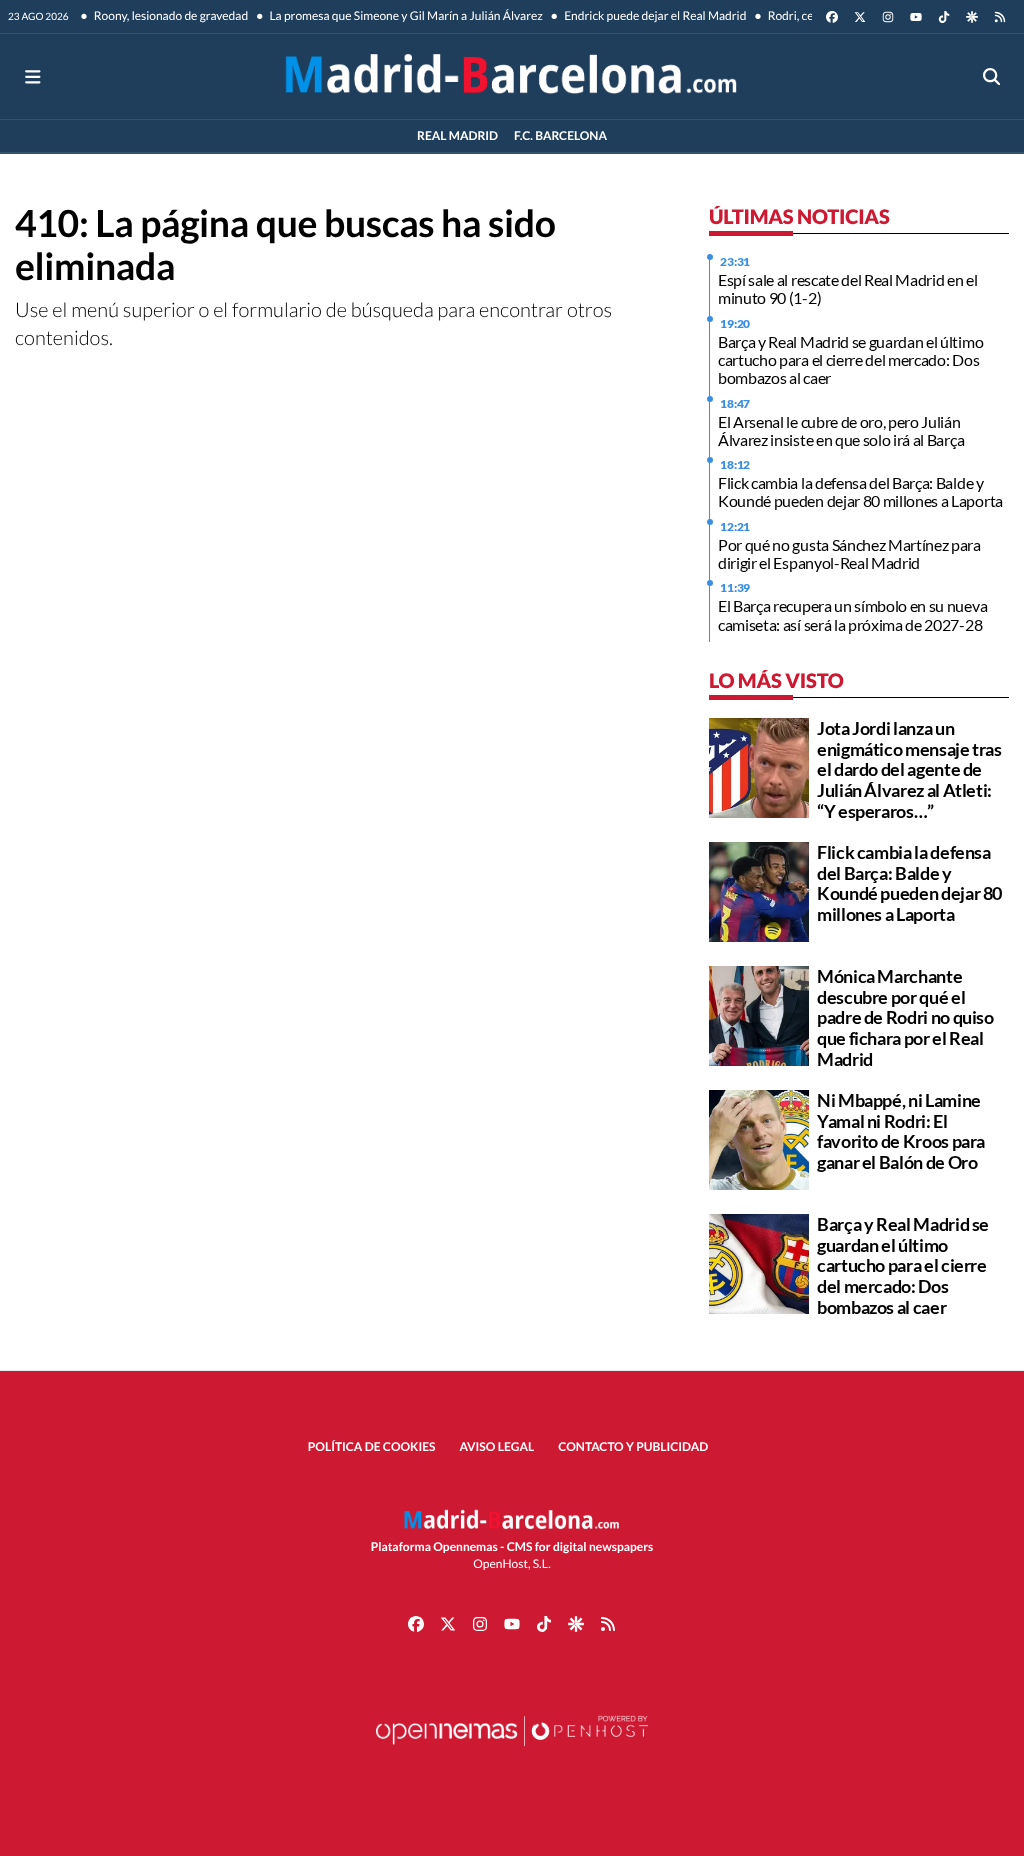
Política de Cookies (372, 1446)
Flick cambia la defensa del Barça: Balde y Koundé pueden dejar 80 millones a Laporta (860, 491)
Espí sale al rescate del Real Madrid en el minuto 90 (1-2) (848, 288)
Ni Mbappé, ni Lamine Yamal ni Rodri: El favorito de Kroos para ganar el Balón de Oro (901, 1131)
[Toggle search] (991, 76)
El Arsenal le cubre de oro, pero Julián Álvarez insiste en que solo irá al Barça (841, 430)
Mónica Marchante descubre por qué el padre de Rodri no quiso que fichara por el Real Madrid (905, 1017)
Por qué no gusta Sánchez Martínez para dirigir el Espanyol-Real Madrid (849, 553)
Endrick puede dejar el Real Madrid (654, 15)
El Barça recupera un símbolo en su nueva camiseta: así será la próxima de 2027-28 (852, 614)
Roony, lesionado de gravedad (170, 15)
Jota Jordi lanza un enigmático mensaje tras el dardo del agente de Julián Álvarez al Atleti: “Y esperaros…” (909, 769)
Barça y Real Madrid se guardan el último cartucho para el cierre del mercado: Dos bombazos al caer (850, 360)
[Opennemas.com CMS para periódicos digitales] (512, 1750)
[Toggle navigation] (32, 76)
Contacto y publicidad (633, 1446)
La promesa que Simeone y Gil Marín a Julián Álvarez (405, 15)
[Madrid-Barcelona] (511, 76)
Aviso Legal (497, 1446)
